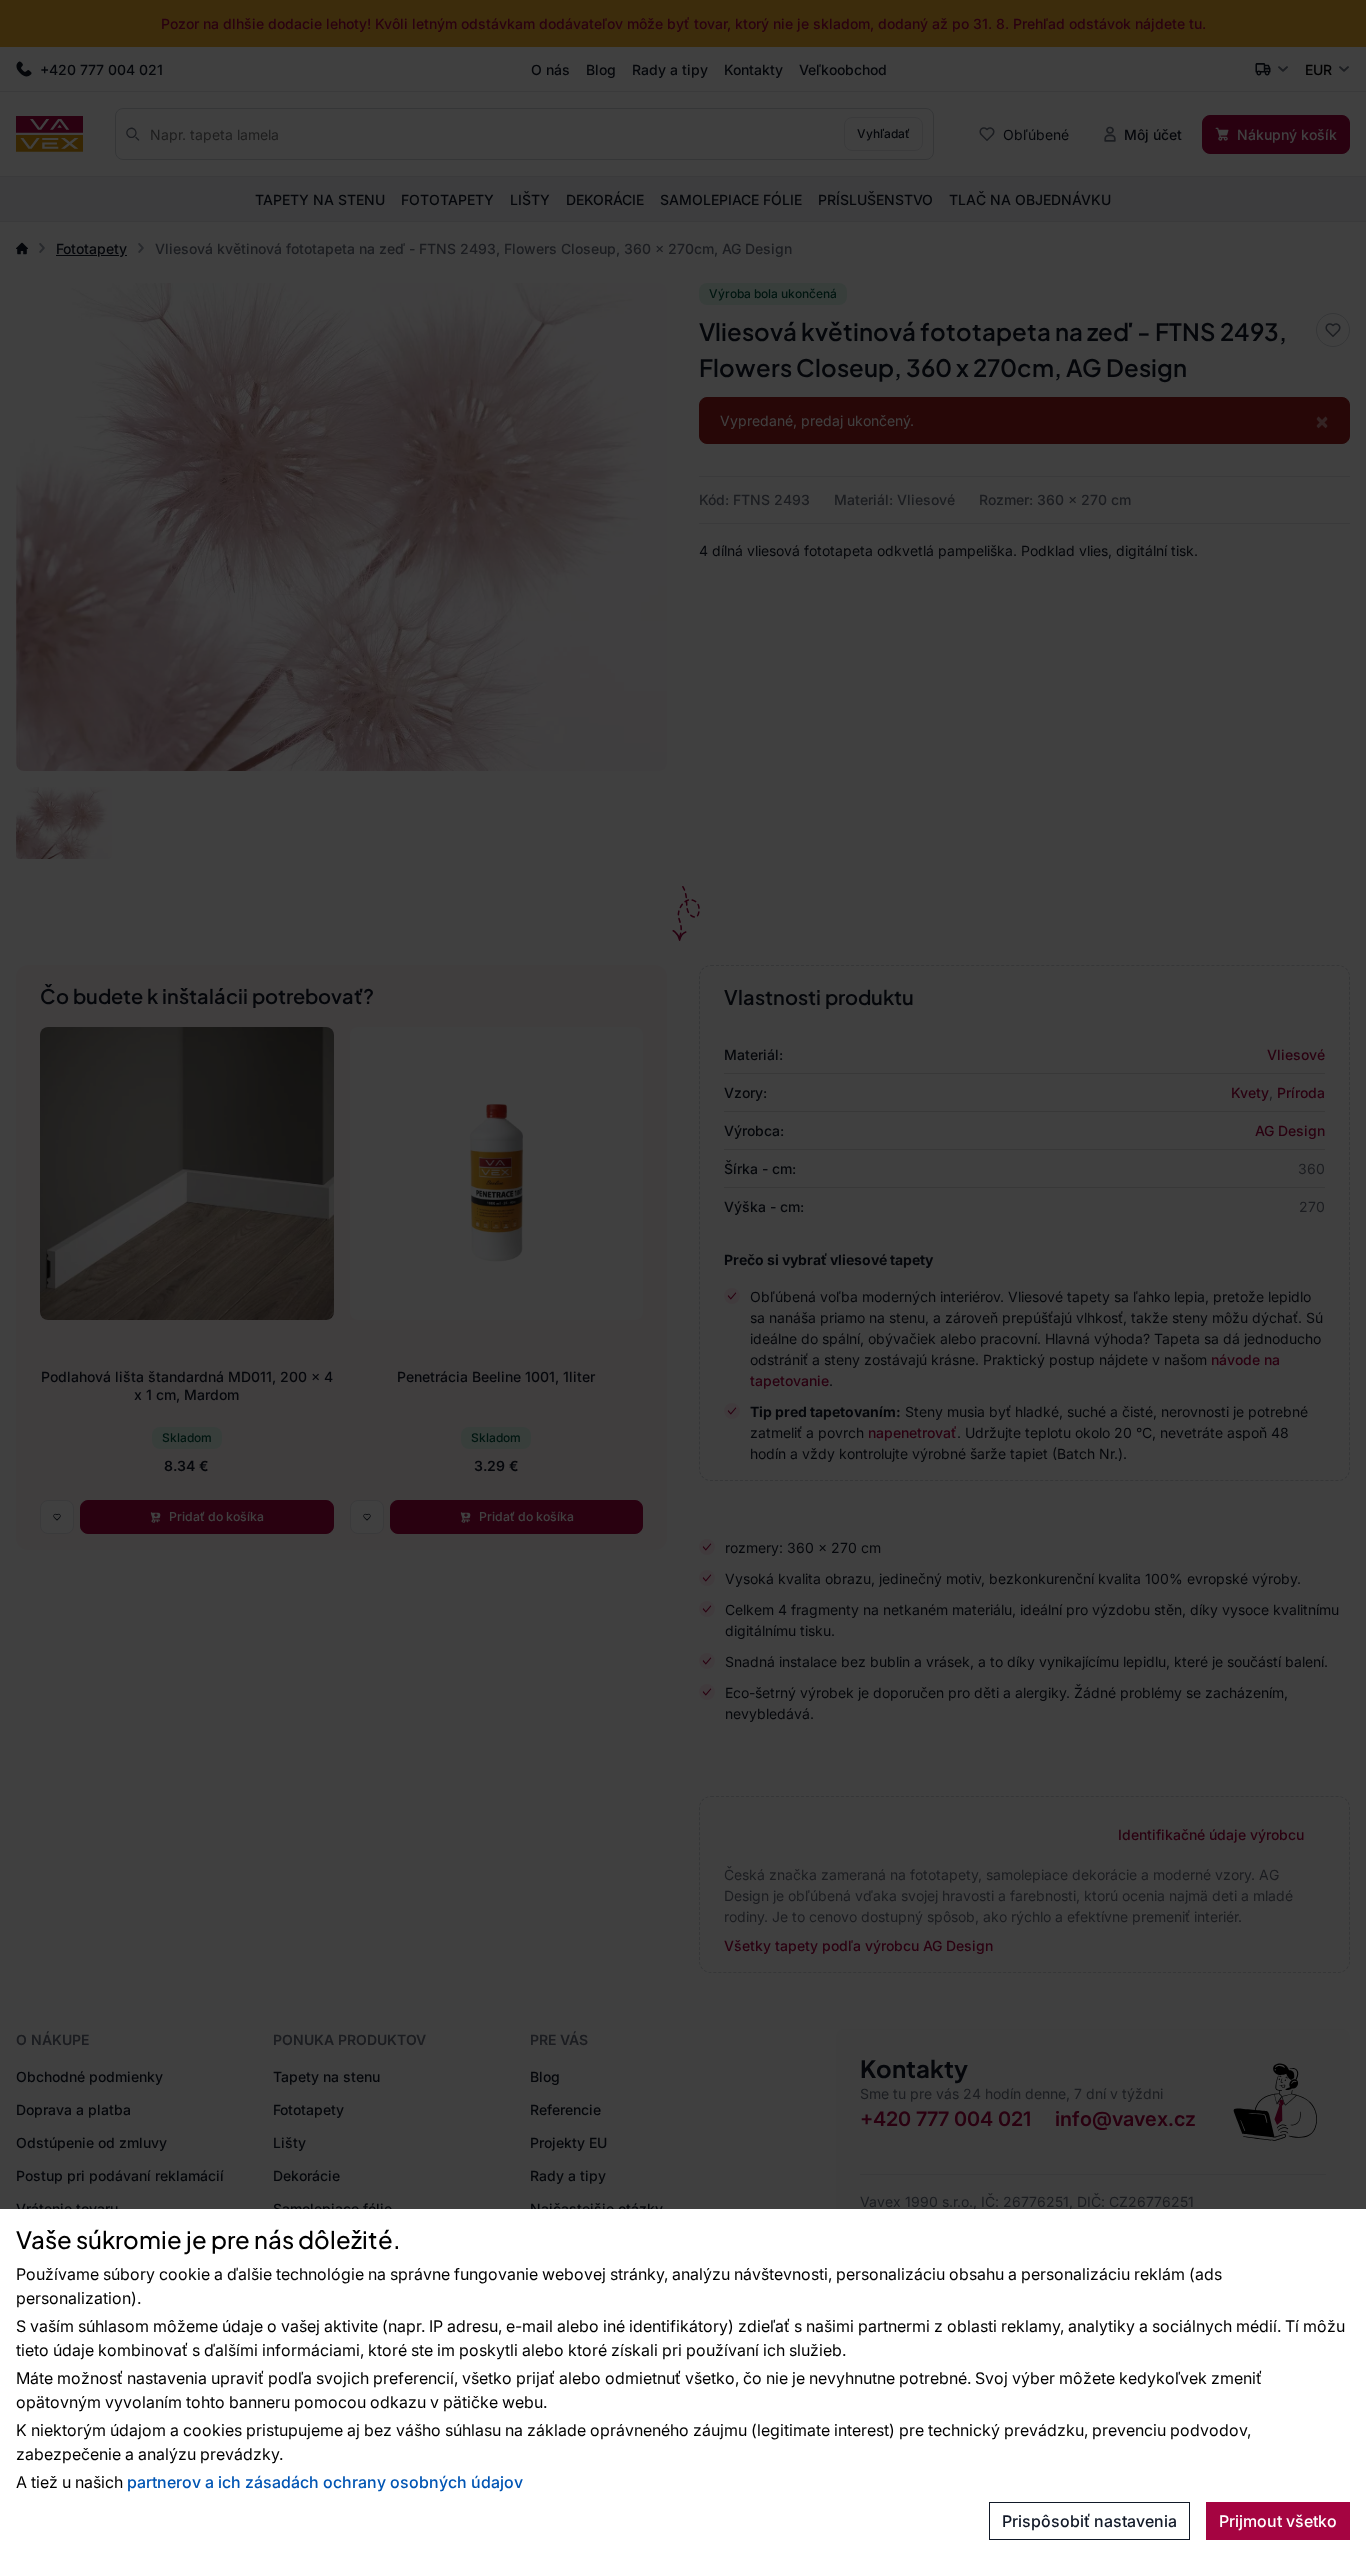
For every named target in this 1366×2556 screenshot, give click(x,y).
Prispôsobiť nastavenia (1089, 2521)
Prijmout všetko (1278, 2521)
